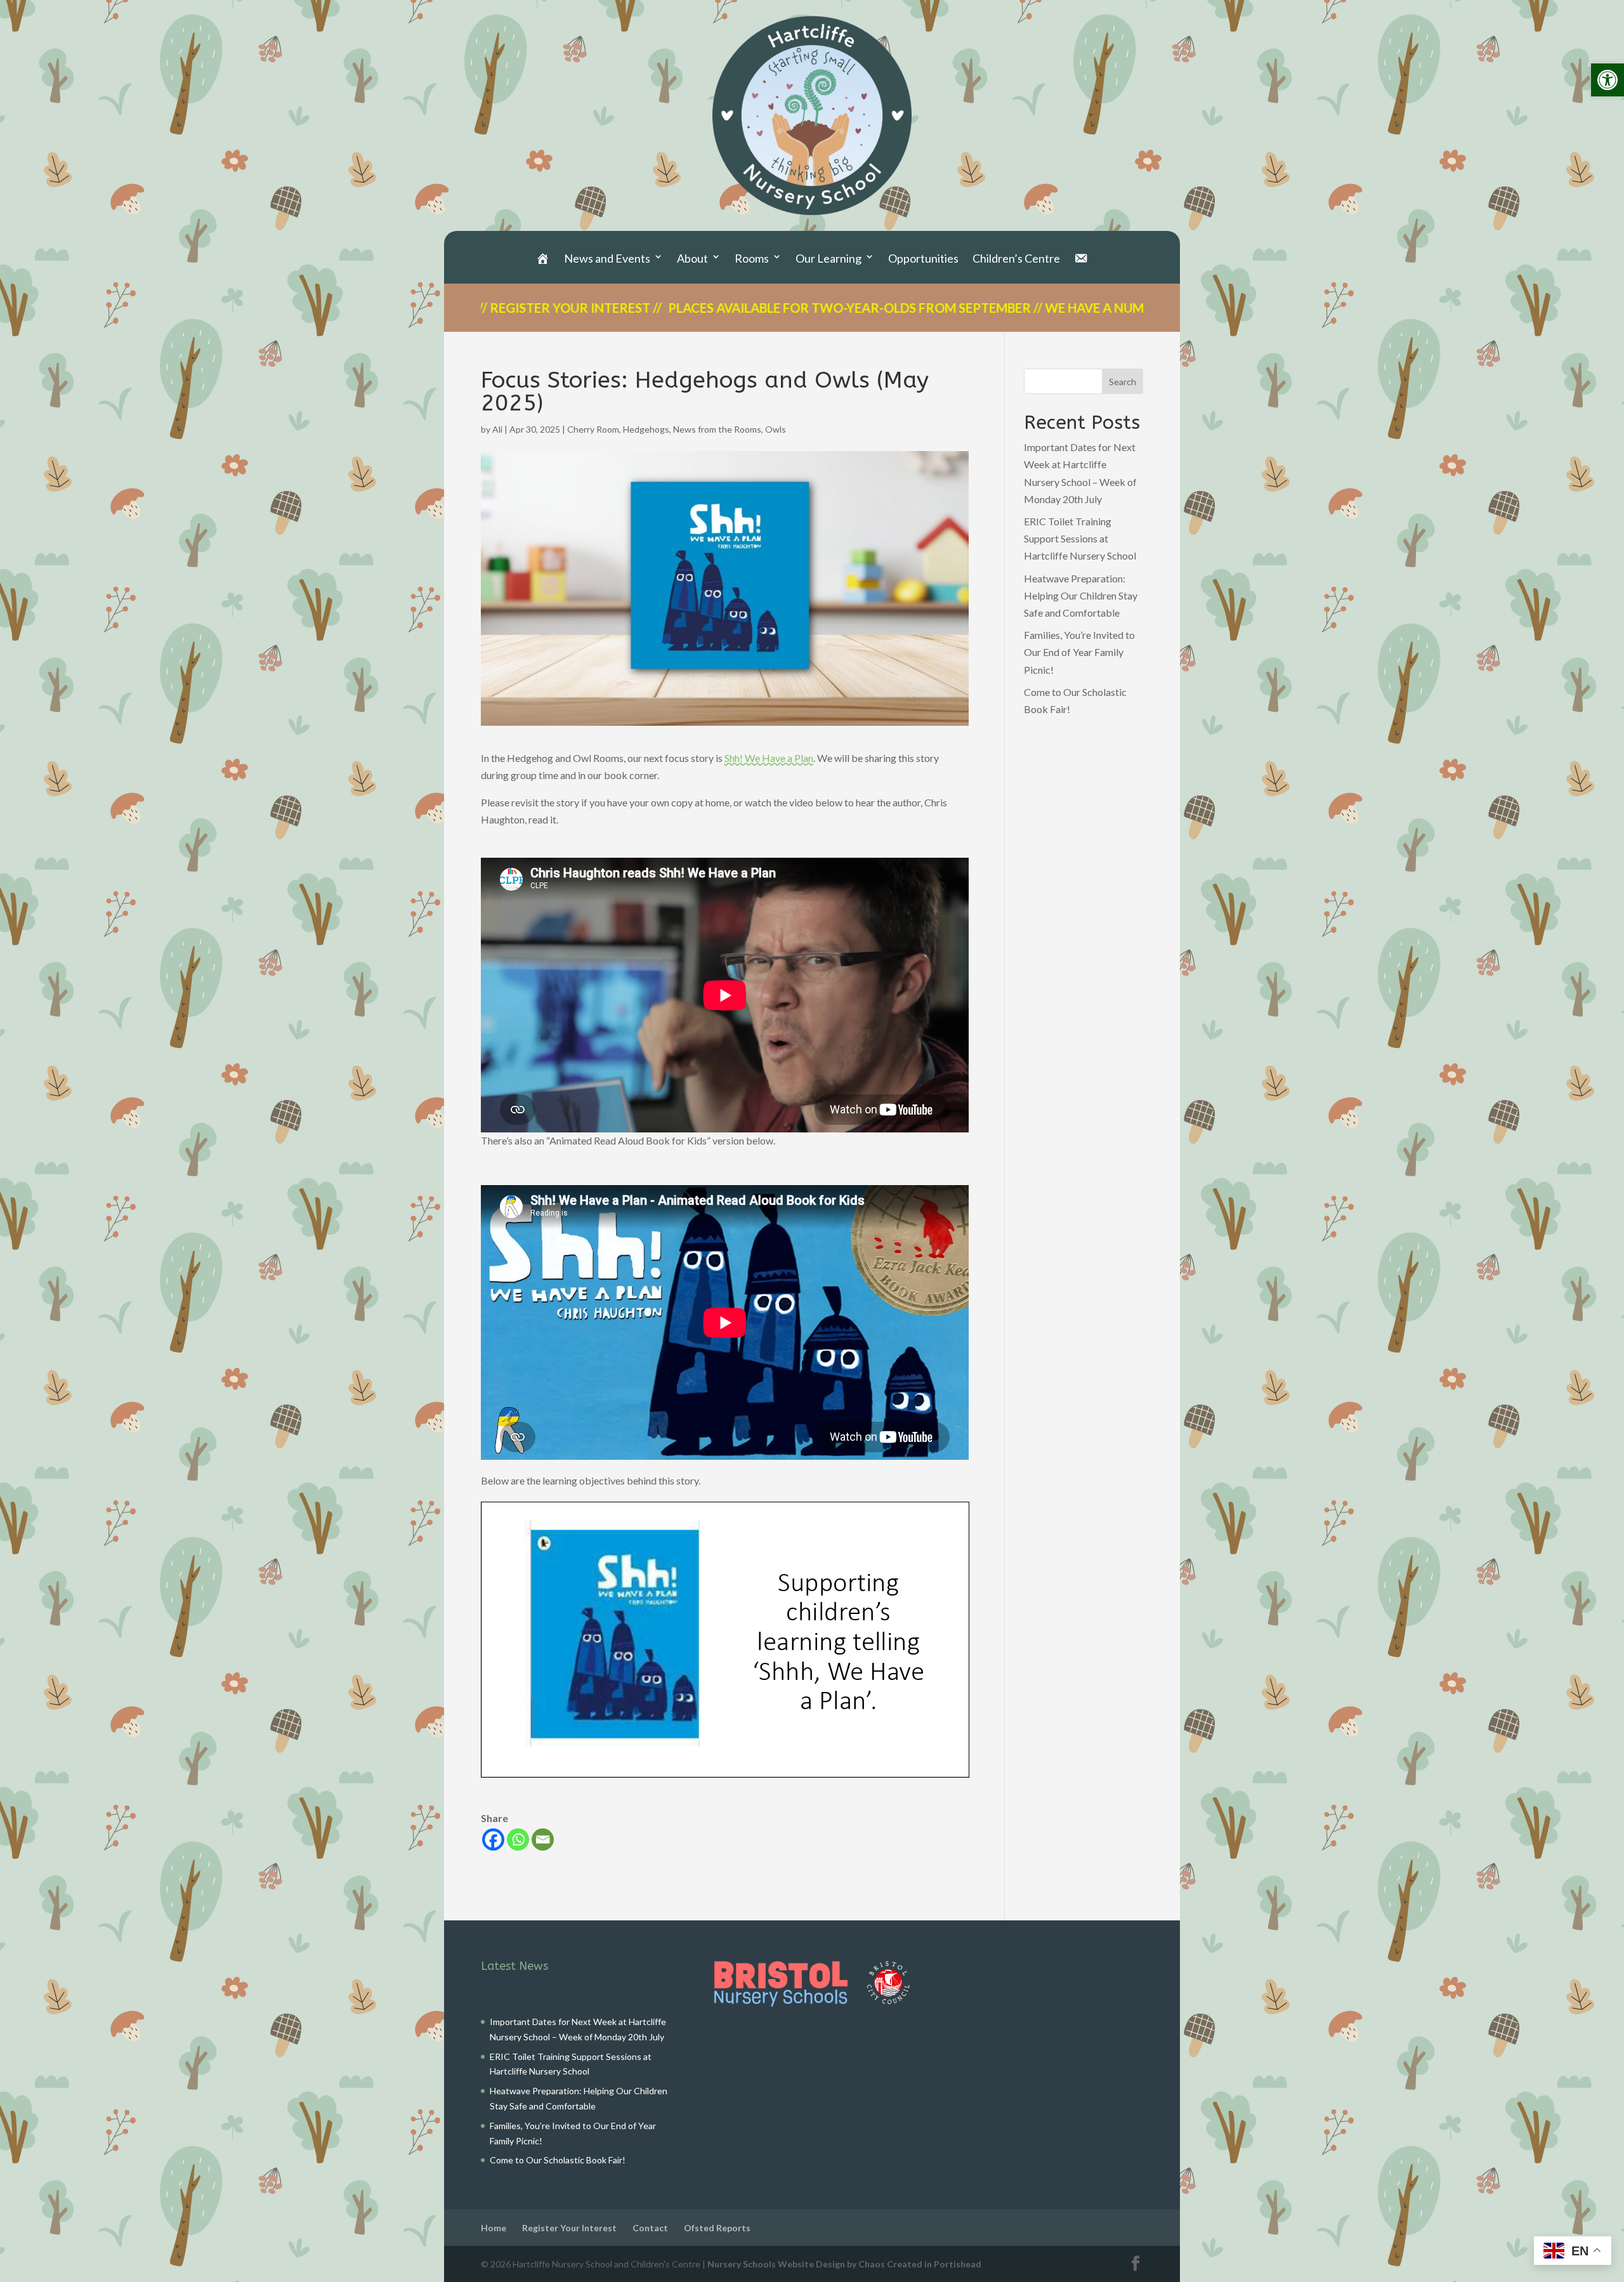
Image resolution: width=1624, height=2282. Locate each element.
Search (1123, 382)
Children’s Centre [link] (1016, 259)
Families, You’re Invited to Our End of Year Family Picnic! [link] (1079, 652)
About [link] (692, 259)
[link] (1608, 80)
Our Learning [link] (828, 259)
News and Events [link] (607, 259)
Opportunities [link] (923, 259)
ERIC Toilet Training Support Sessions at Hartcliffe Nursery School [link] (1080, 538)
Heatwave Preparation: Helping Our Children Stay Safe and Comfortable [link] (1081, 595)
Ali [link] (497, 429)
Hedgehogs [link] (646, 429)
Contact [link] (650, 2228)
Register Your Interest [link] (569, 2228)
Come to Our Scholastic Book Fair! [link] (558, 2160)
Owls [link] (776, 429)
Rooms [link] (752, 259)
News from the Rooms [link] (717, 429)
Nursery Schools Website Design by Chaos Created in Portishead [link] (844, 2264)
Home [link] (494, 2228)
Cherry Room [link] (593, 429)
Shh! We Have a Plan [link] (769, 758)
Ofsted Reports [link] (717, 2228)
